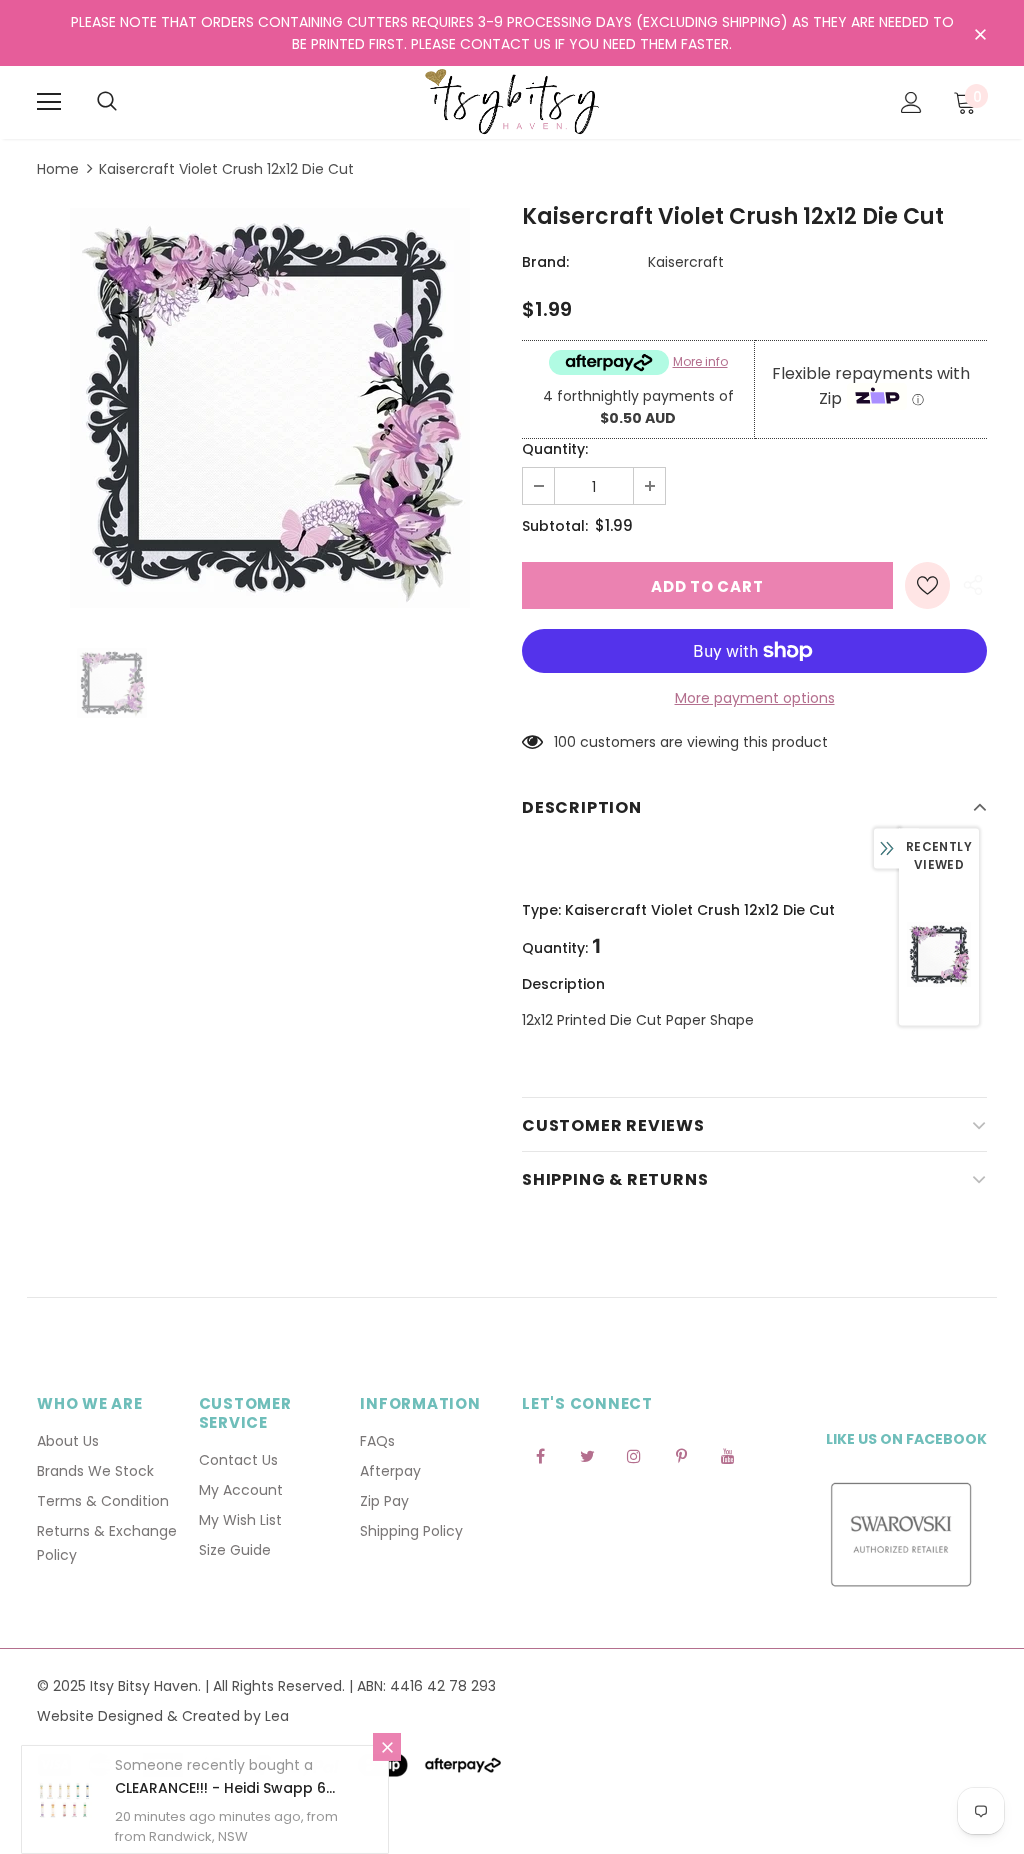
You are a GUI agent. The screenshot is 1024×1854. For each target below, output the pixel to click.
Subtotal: (555, 526)
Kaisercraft (686, 262)
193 (564, 742)
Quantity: (555, 449)
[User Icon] (911, 102)
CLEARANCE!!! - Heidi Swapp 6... (225, 1788)
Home (58, 169)
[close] (980, 35)
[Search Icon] (107, 102)
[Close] (387, 1747)
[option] (269, 408)
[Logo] (512, 101)
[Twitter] (587, 1455)
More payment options (755, 698)
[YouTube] (728, 1455)
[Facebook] (540, 1455)
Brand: (545, 262)
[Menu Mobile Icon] (49, 102)
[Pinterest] (681, 1455)
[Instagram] (634, 1455)
